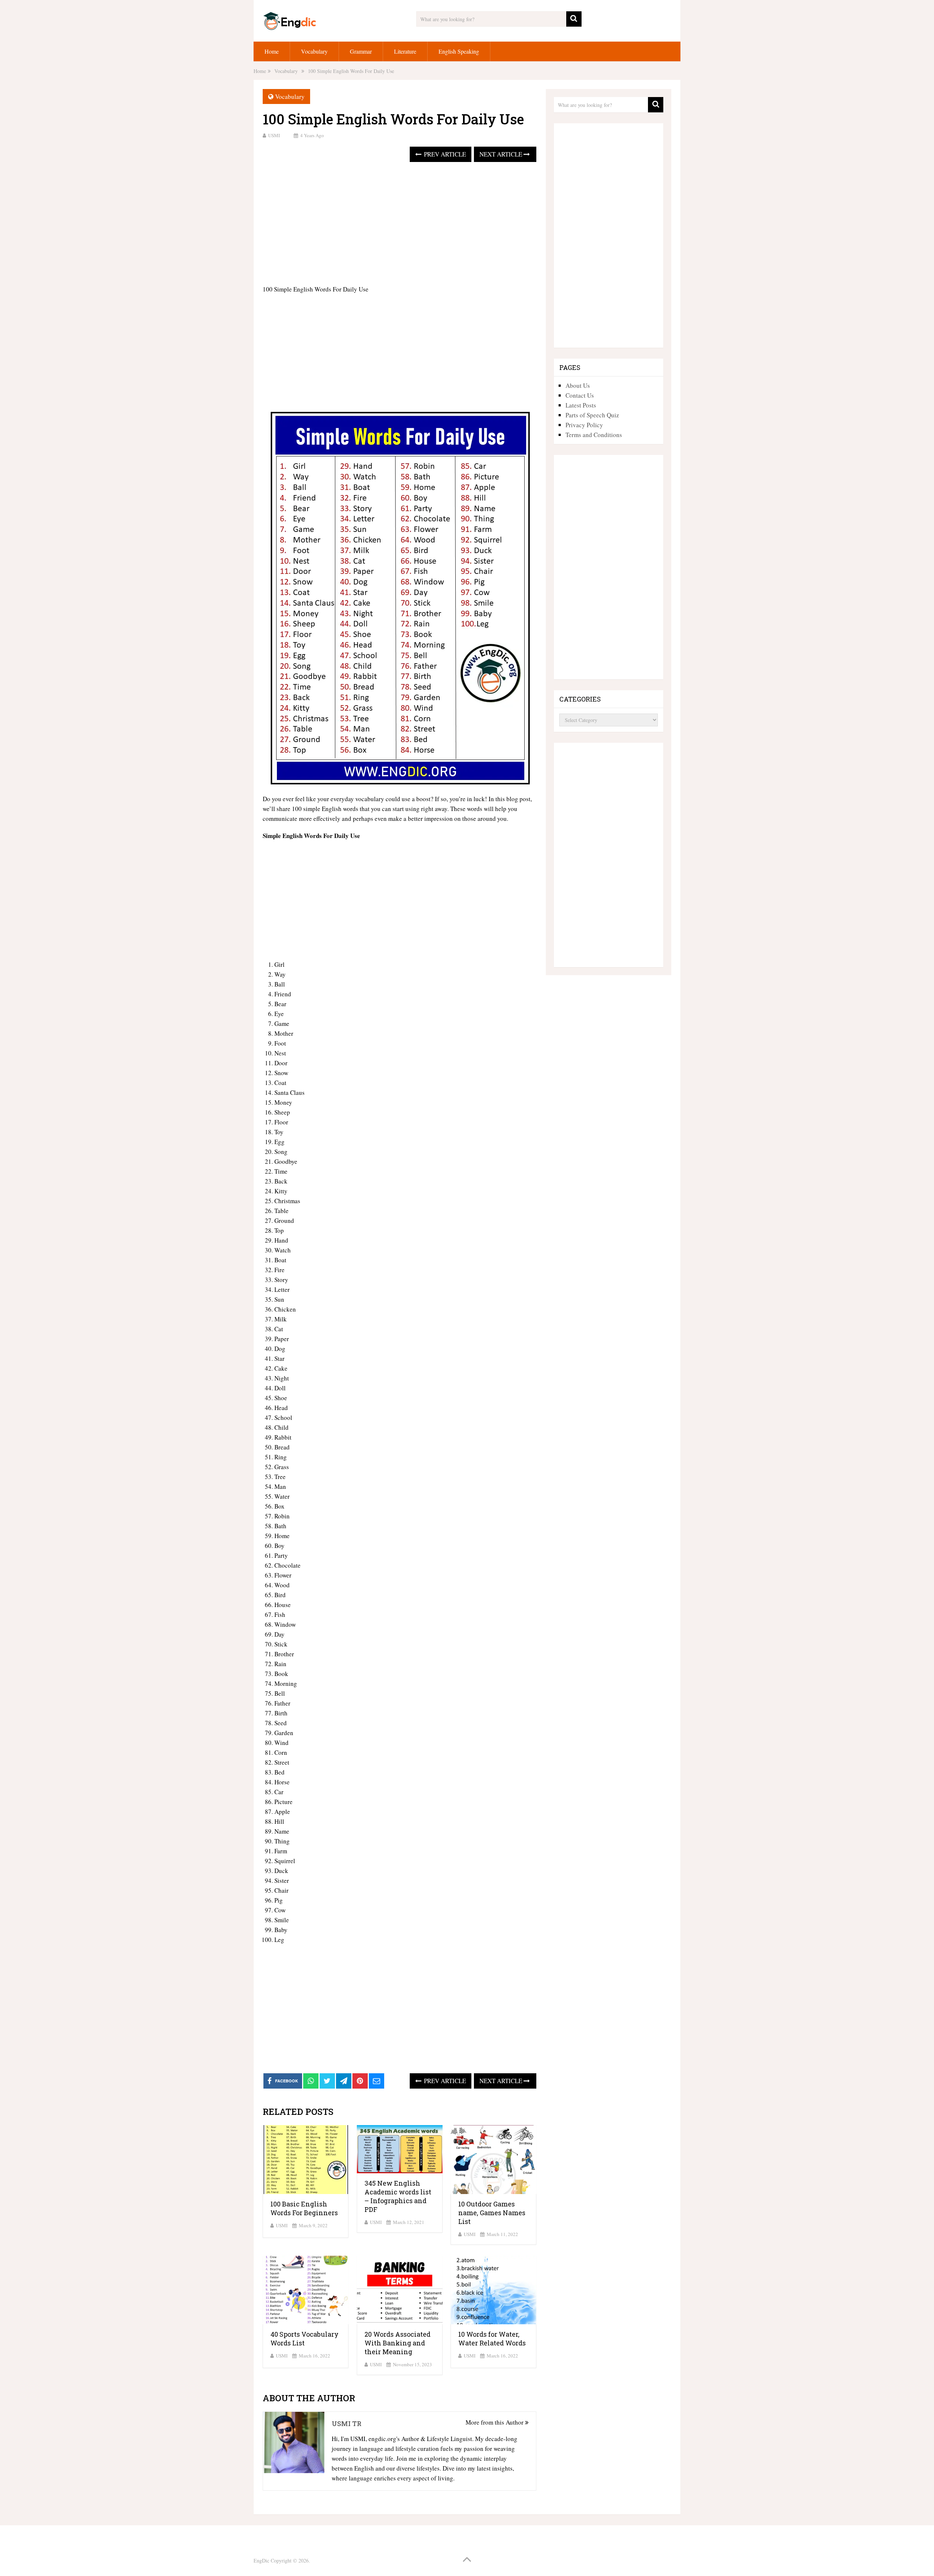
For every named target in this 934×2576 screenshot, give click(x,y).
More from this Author (495, 2422)
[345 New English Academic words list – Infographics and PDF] (400, 2149)
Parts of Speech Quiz (592, 415)
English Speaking (459, 51)
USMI (274, 135)
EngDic (261, 2560)
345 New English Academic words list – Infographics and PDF (398, 2196)
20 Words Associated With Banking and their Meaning (397, 2343)
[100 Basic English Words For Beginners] (306, 2160)
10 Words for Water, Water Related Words (492, 2339)
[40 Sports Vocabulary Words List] (306, 2290)
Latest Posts (581, 405)
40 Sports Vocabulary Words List (304, 2339)
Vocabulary (314, 51)
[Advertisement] (400, 224)
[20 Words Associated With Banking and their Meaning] (400, 2290)
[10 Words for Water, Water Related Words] (493, 2290)
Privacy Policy (584, 425)
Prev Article (444, 154)
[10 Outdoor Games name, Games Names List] (493, 2160)
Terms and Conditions (594, 435)
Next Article (501, 154)
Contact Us (580, 395)
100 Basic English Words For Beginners (304, 2208)
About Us (578, 385)
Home (272, 51)
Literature (405, 51)
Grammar (361, 51)
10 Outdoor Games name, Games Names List (492, 2213)
